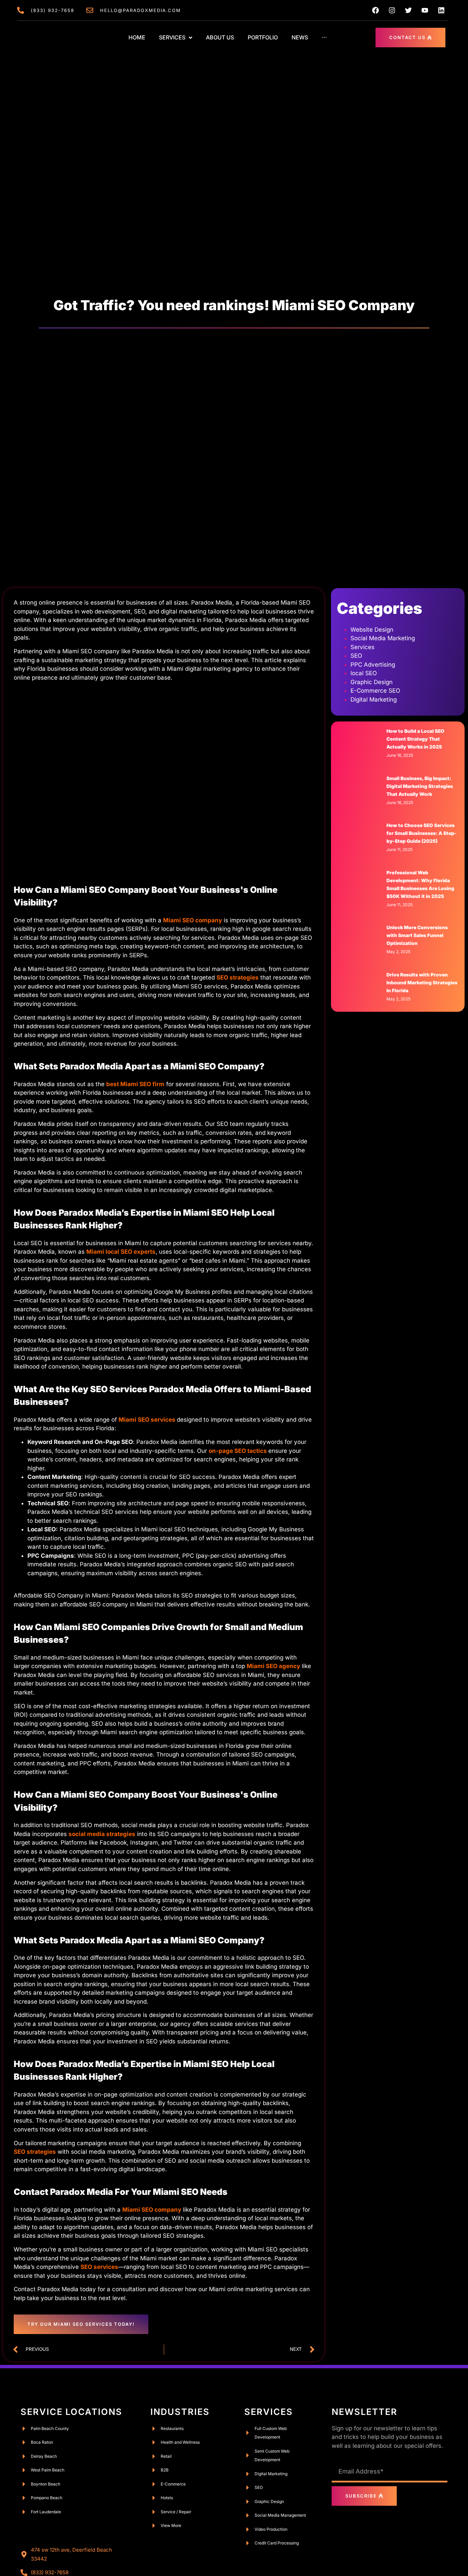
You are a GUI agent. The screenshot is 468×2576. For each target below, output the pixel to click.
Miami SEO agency (273, 1666)
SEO (356, 656)
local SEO (364, 673)
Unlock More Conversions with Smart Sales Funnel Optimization (417, 935)
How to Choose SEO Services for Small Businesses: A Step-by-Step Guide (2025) (422, 833)
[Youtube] (425, 10)
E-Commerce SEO (375, 691)
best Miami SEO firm (135, 1084)
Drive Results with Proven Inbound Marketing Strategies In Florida (422, 983)
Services (362, 647)
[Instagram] (392, 10)
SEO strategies (35, 2152)
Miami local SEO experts (121, 1252)
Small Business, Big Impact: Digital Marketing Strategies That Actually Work (420, 786)
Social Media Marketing (383, 638)
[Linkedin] (441, 10)
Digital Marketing (374, 700)
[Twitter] (408, 10)
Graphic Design (372, 682)
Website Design (372, 630)
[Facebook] (375, 10)
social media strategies (102, 1834)
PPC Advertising (373, 665)
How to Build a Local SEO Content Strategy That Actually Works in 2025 (415, 739)
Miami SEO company (193, 920)
